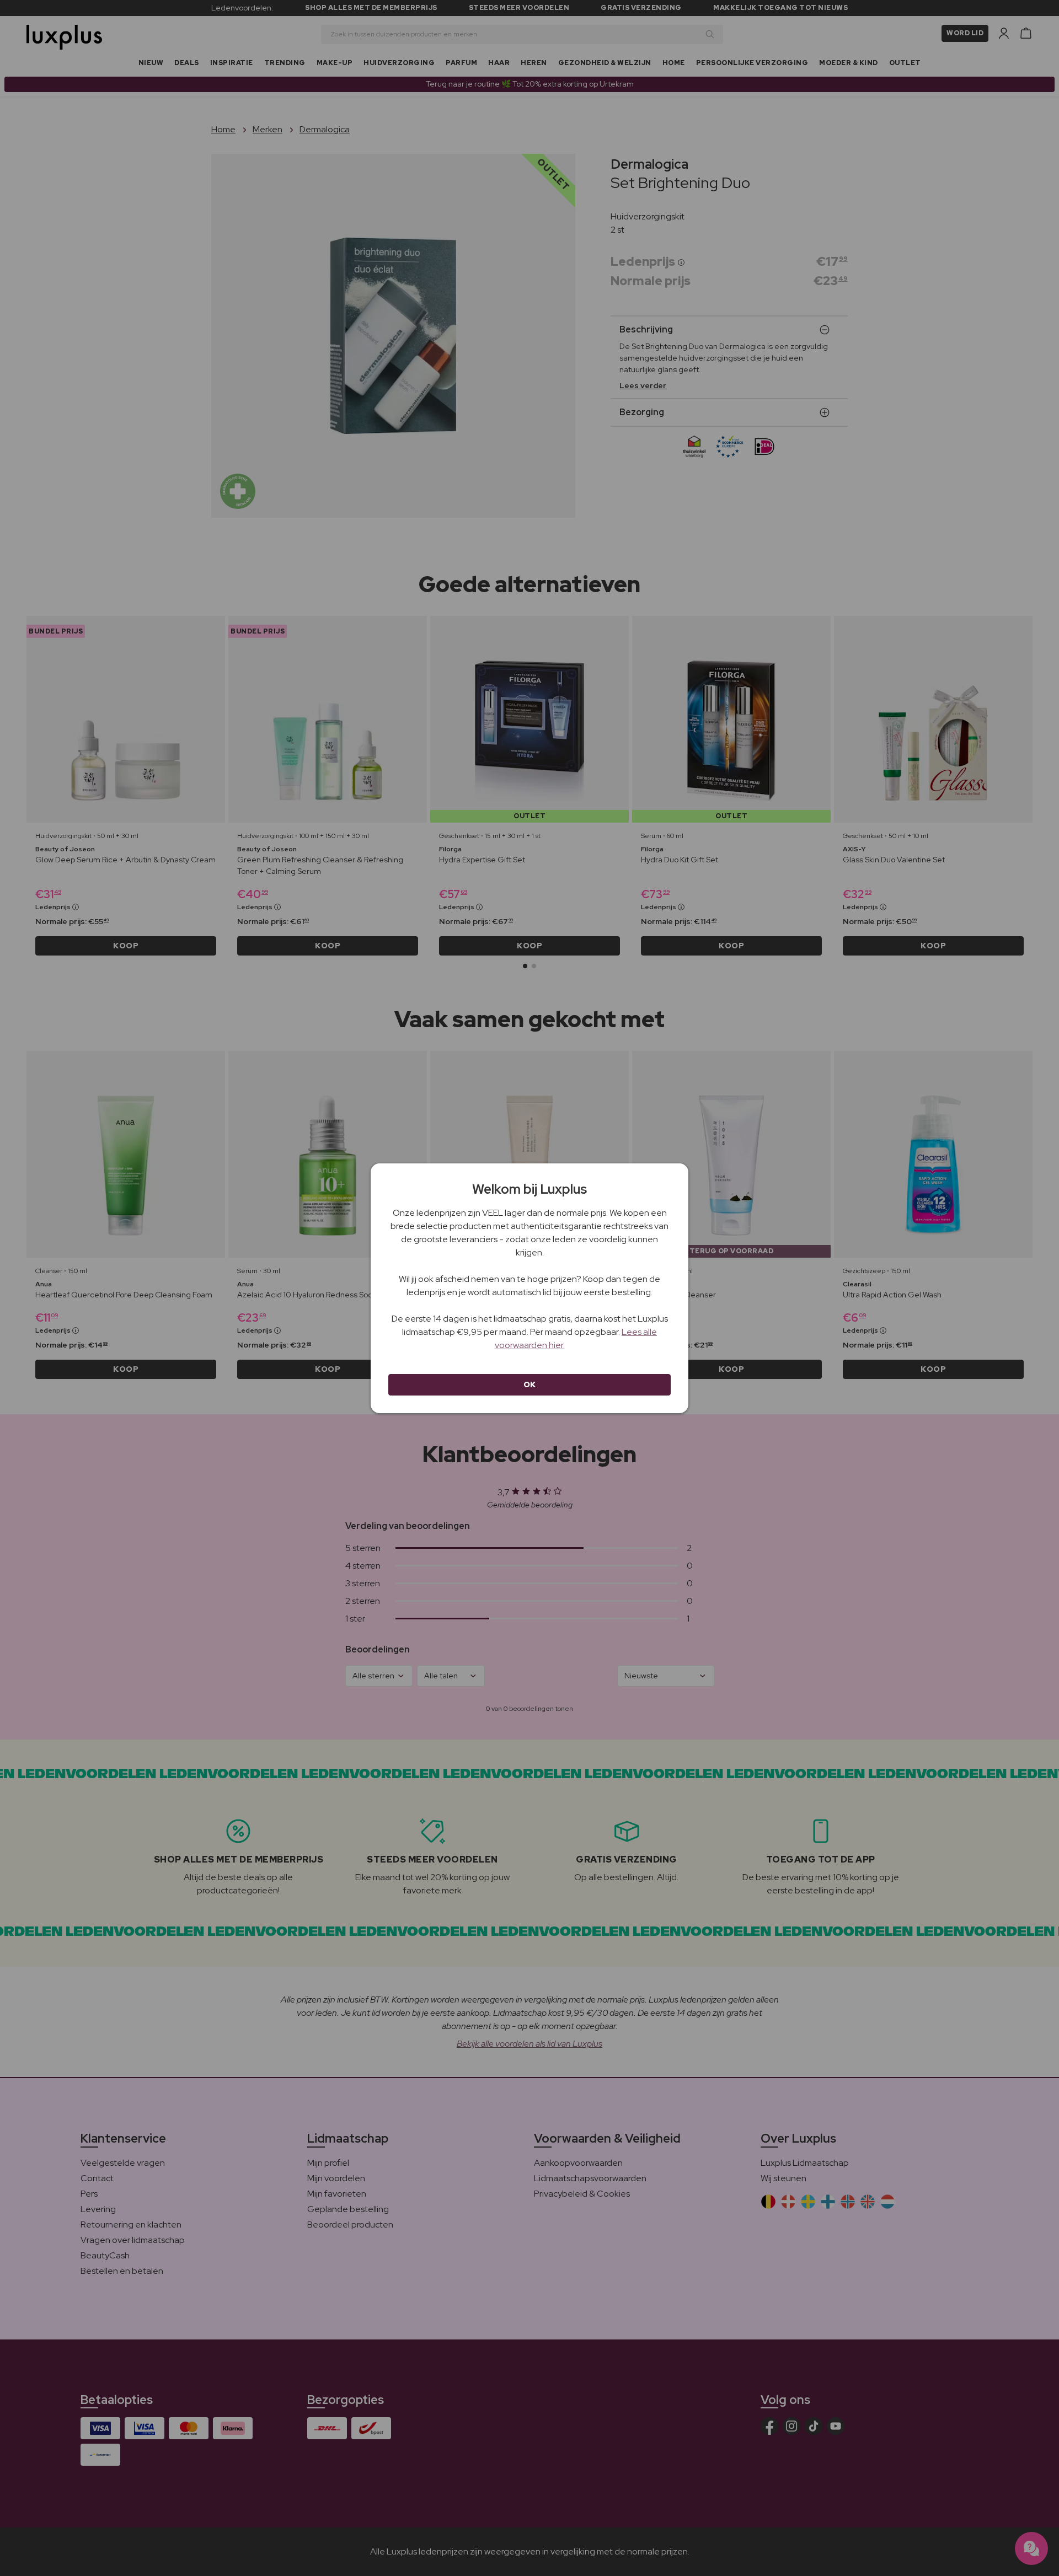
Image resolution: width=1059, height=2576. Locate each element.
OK (530, 1384)
